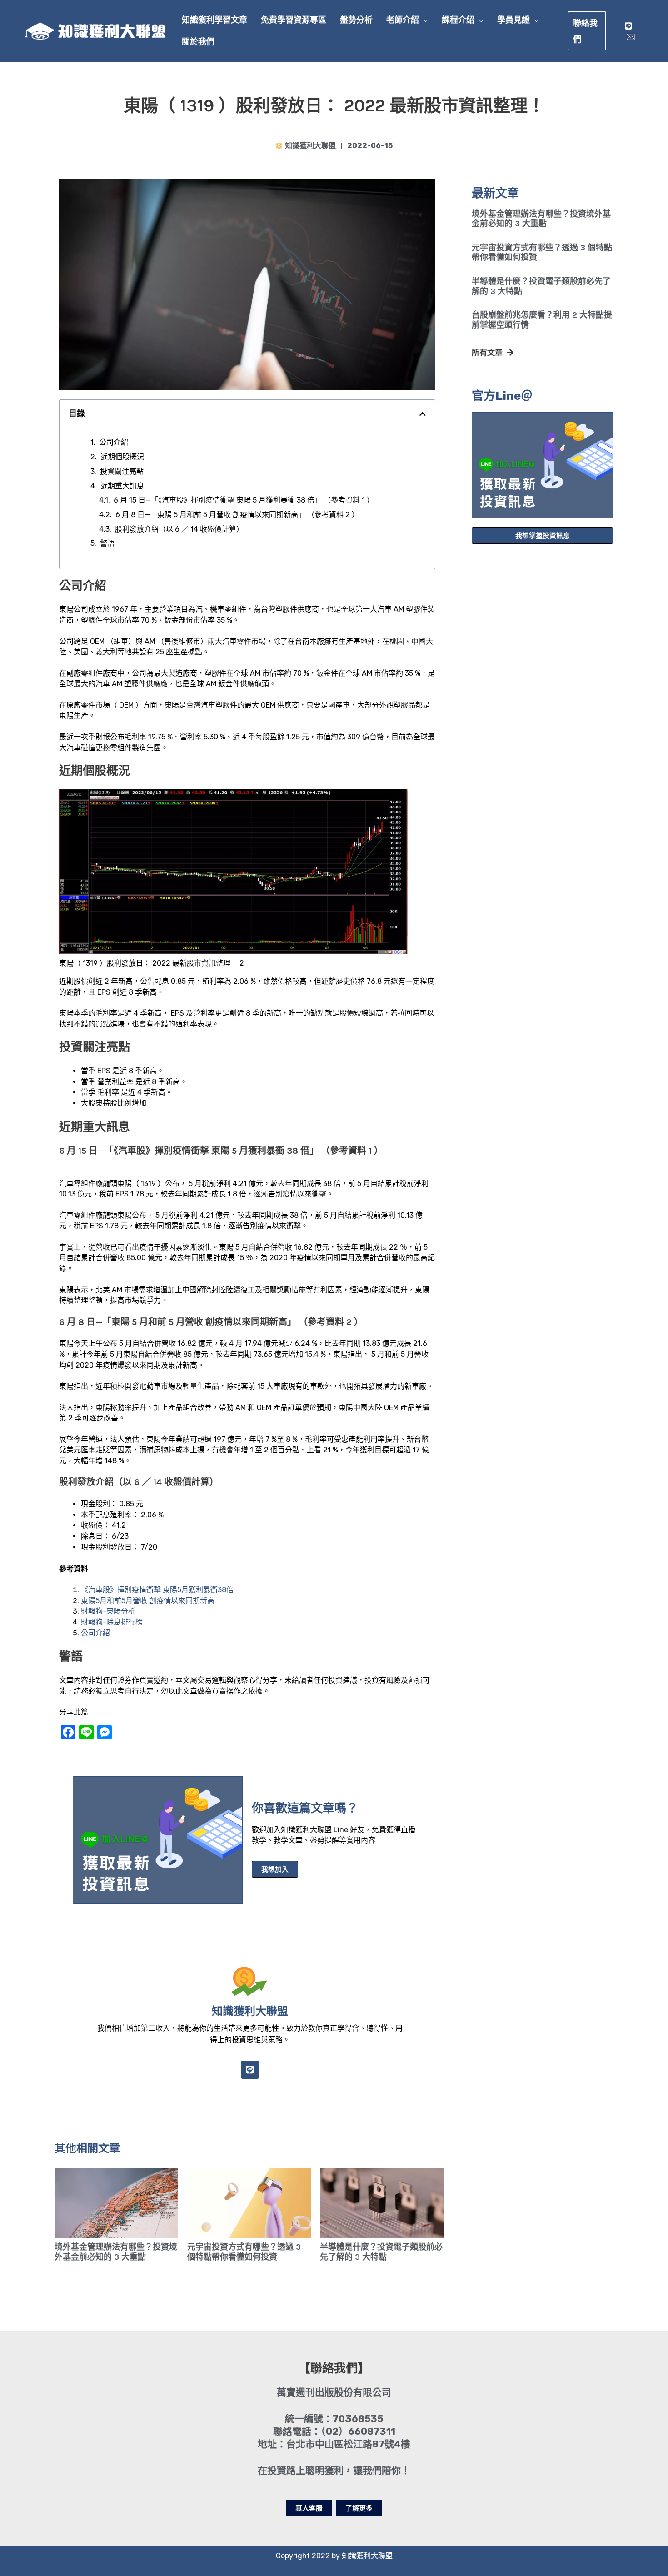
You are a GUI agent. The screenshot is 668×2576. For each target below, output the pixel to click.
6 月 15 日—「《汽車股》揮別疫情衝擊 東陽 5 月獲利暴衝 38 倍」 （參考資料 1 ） (244, 500)
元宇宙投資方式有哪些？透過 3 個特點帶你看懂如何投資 (542, 253)
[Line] (628, 26)
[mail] (631, 37)
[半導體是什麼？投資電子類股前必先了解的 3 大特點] (382, 2203)
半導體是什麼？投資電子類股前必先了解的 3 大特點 (541, 286)
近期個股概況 (122, 457)
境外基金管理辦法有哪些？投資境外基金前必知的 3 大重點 (541, 219)
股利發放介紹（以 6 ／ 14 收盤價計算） (179, 529)
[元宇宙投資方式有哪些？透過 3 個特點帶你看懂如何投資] (249, 2203)
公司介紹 (114, 442)
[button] (424, 20)
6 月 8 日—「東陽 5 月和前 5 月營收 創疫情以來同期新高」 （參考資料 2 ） (237, 515)
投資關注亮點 (122, 471)
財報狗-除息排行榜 (112, 1622)
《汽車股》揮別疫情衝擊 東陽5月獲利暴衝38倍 (157, 1590)
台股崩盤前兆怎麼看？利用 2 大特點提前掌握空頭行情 (542, 320)
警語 (107, 543)
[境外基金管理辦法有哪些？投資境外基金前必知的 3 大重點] (116, 2203)
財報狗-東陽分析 (108, 1611)
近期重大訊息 (122, 486)
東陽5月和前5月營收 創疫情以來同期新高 (148, 1601)
